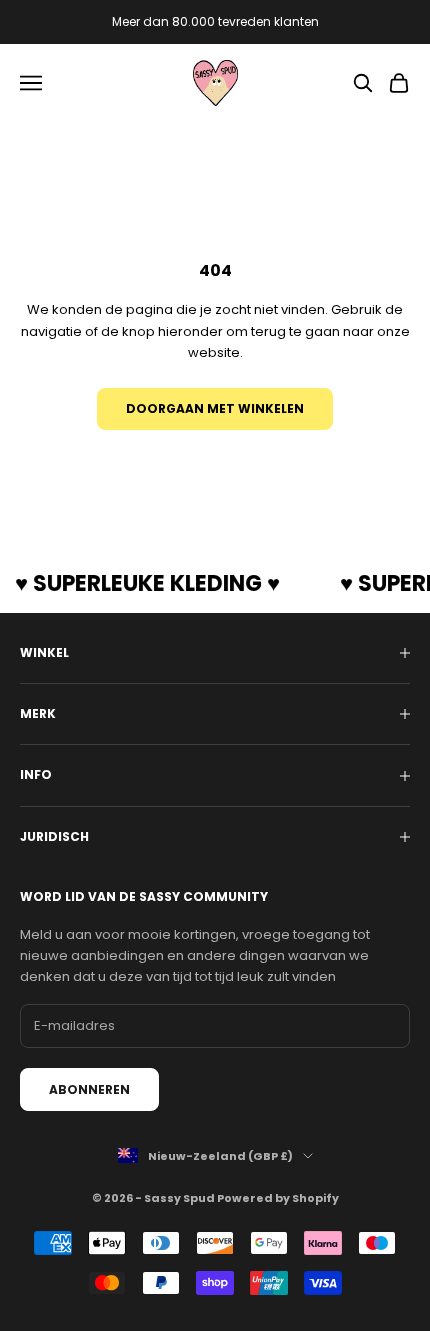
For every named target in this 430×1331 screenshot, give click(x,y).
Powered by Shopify (278, 1198)
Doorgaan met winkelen (215, 408)
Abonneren (89, 1089)
